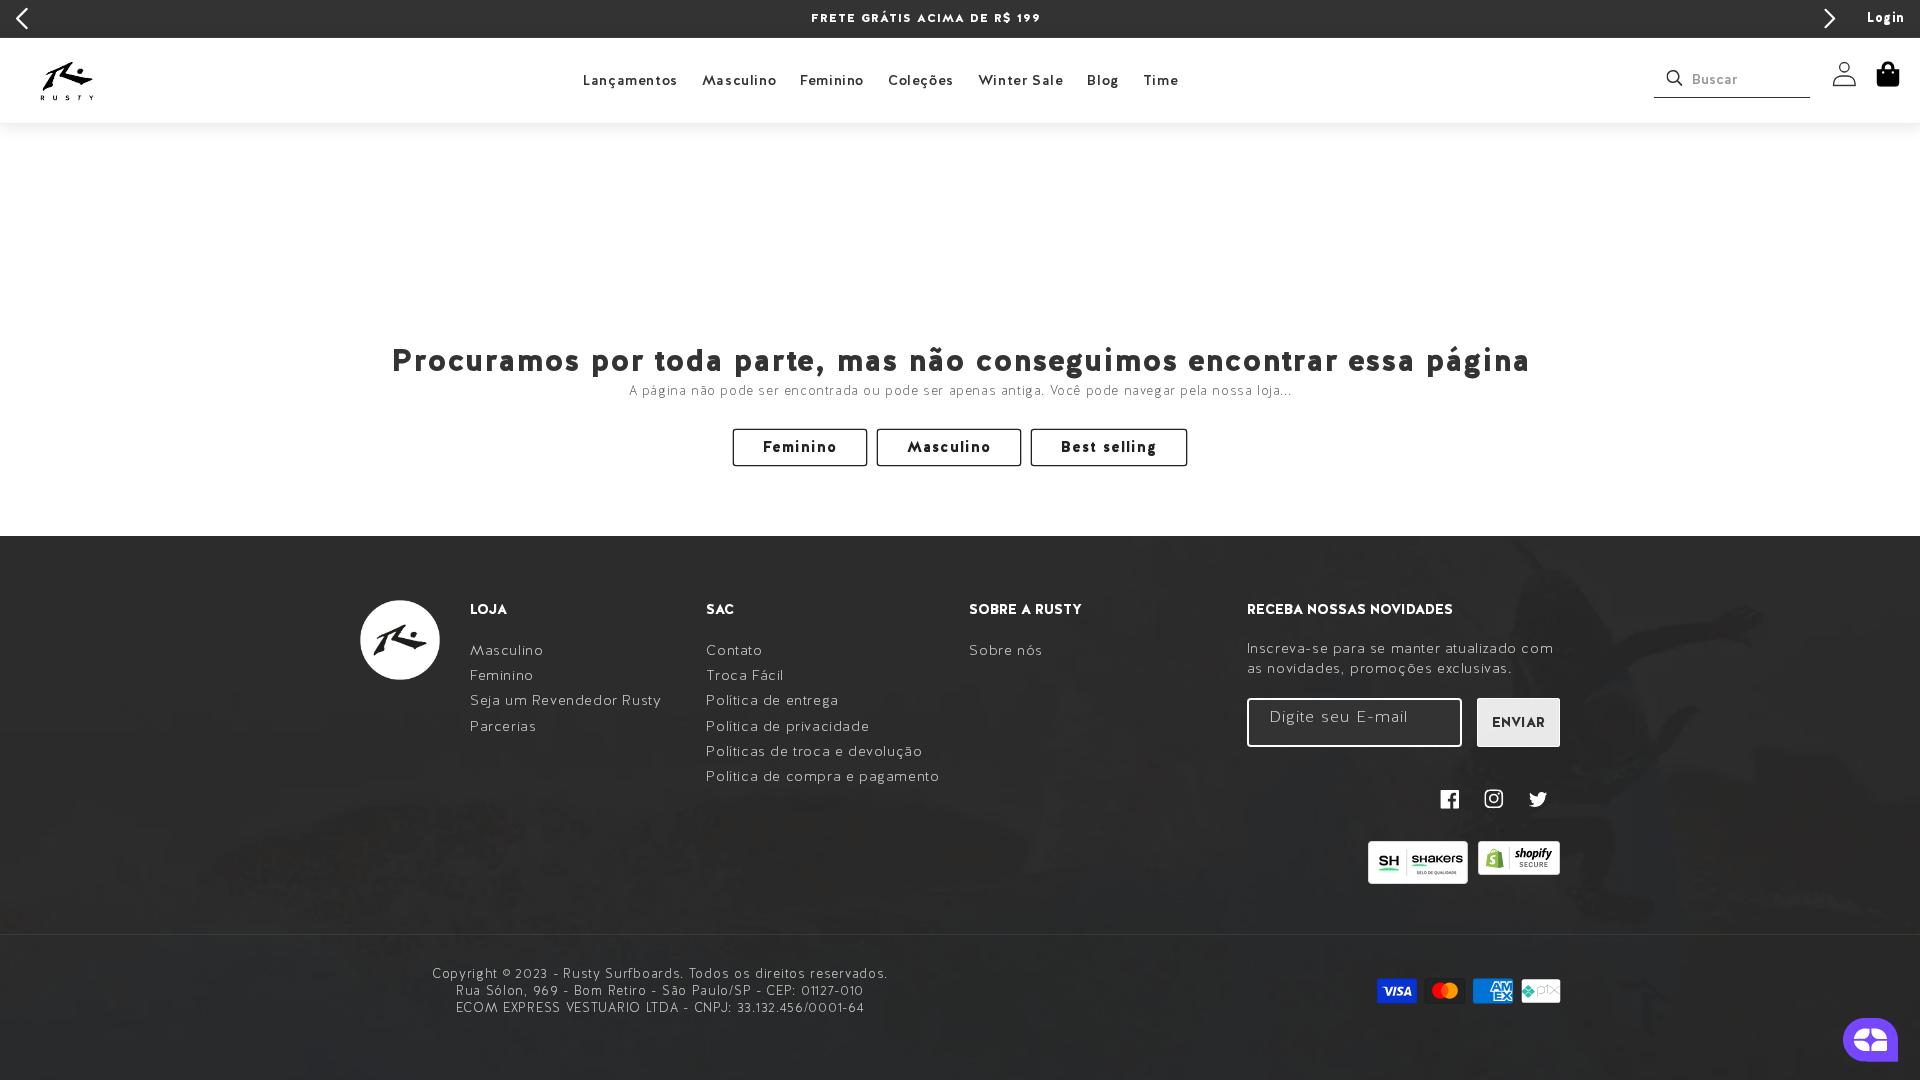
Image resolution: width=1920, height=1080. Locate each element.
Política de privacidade (787, 726)
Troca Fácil (745, 675)
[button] (1888, 74)
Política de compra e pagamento (822, 776)
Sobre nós (1005, 650)
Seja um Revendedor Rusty (565, 700)
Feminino (832, 80)
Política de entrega (772, 700)
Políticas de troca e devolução (814, 751)
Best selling (1109, 447)
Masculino (739, 80)
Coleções (921, 80)
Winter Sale (1021, 80)
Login (1886, 17)
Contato (734, 650)
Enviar (1518, 722)
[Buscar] (1674, 78)
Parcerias (503, 726)
